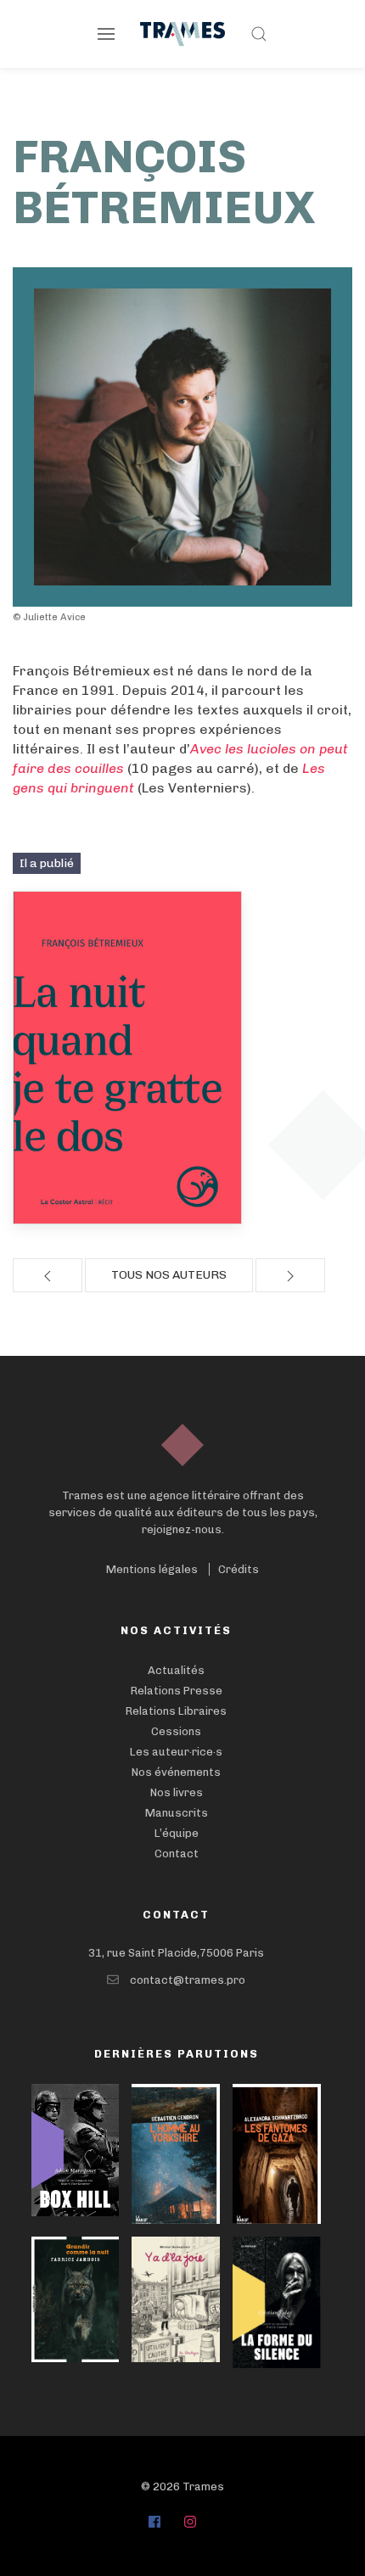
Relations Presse (177, 1691)
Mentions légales (152, 1569)
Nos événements (176, 1772)
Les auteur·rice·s (176, 1752)
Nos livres (177, 1792)
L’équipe (177, 1833)
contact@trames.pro (188, 1980)
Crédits (239, 1569)
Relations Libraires (176, 1711)
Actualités (176, 1670)
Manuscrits (177, 1813)
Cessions (176, 1731)
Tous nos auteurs (169, 1275)
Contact (177, 1854)
